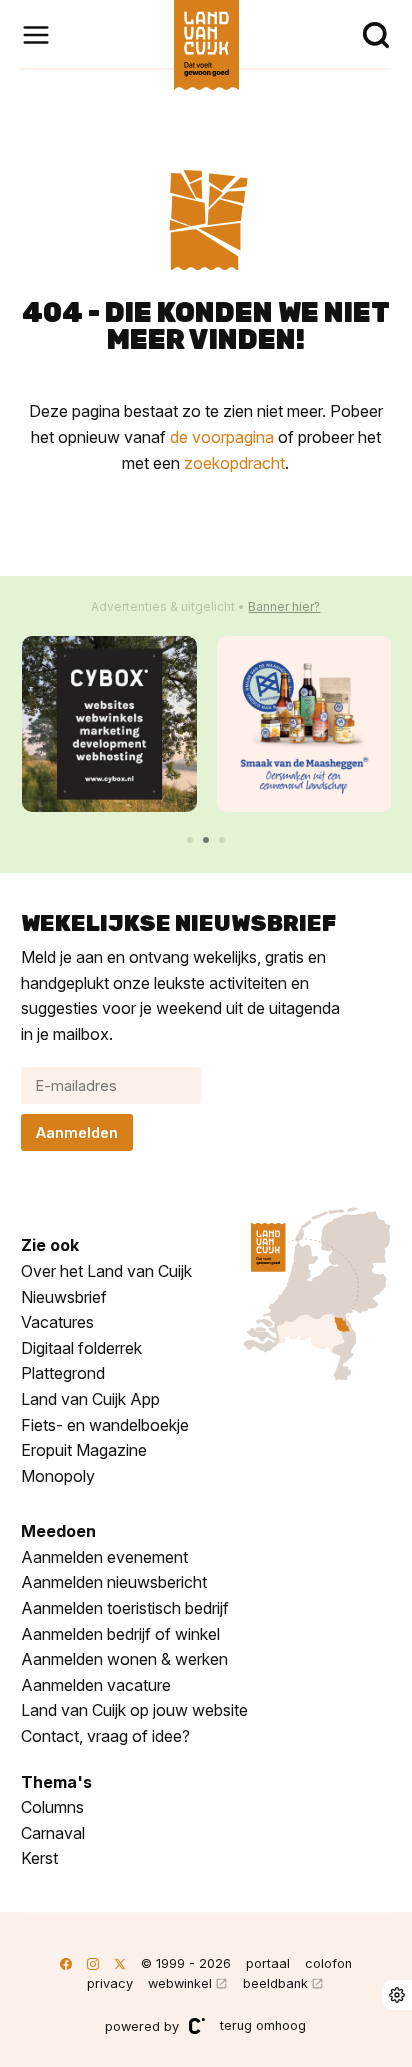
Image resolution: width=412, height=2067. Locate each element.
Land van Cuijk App (90, 1399)
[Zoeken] (376, 35)
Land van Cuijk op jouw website (134, 1710)
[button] (190, 840)
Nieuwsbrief (64, 1297)
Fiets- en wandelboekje (105, 1425)
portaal (268, 1963)
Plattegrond (63, 1373)
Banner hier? (284, 606)
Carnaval (53, 1833)
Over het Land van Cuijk (106, 1271)
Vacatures (57, 1322)
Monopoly (58, 1476)
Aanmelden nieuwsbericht (114, 1582)
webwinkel (180, 1983)
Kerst (39, 1858)
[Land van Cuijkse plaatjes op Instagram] (93, 1963)
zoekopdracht (234, 463)
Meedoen (58, 1531)
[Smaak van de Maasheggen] (304, 723)
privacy (110, 1983)
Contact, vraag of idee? (105, 1736)
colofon (328, 1963)
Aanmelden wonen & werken (124, 1659)
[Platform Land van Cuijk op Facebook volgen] (66, 1963)
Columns (52, 1807)
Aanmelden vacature (96, 1685)
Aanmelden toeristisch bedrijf (125, 1608)
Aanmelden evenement (104, 1557)
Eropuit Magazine (84, 1450)
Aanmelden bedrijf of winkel (120, 1634)
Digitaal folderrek (81, 1348)
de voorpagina (222, 437)
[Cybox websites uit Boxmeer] (109, 723)
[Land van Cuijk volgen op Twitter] (120, 1963)
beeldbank (275, 1983)
